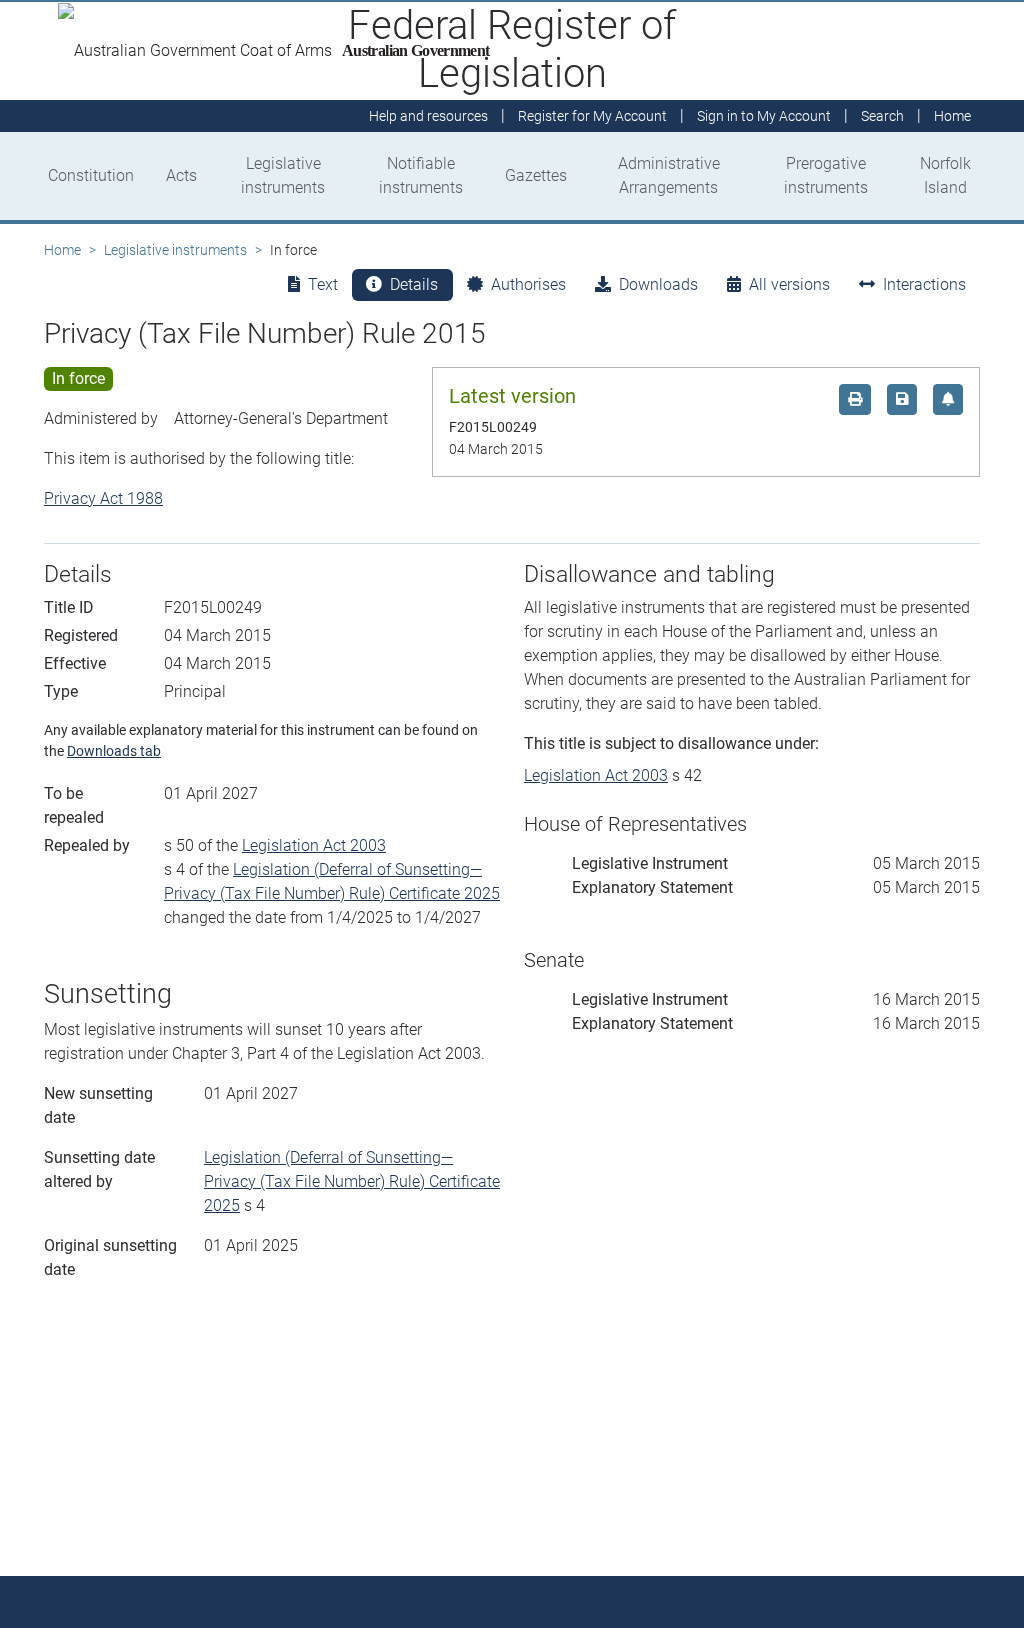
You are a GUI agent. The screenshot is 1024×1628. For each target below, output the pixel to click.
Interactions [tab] (924, 284)
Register (592, 116)
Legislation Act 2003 (314, 845)
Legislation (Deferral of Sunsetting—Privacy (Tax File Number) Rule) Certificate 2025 (352, 1181)
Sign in (764, 116)
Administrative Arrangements (669, 175)
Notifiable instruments (421, 175)
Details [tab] (414, 284)
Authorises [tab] (528, 284)
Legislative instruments (283, 175)
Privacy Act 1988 (103, 498)
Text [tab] (323, 284)
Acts (181, 175)
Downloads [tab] (658, 284)
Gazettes (536, 175)
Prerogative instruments (826, 175)
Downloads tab (114, 751)
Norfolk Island (945, 175)
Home (62, 250)
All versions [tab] (789, 284)
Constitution (91, 175)
